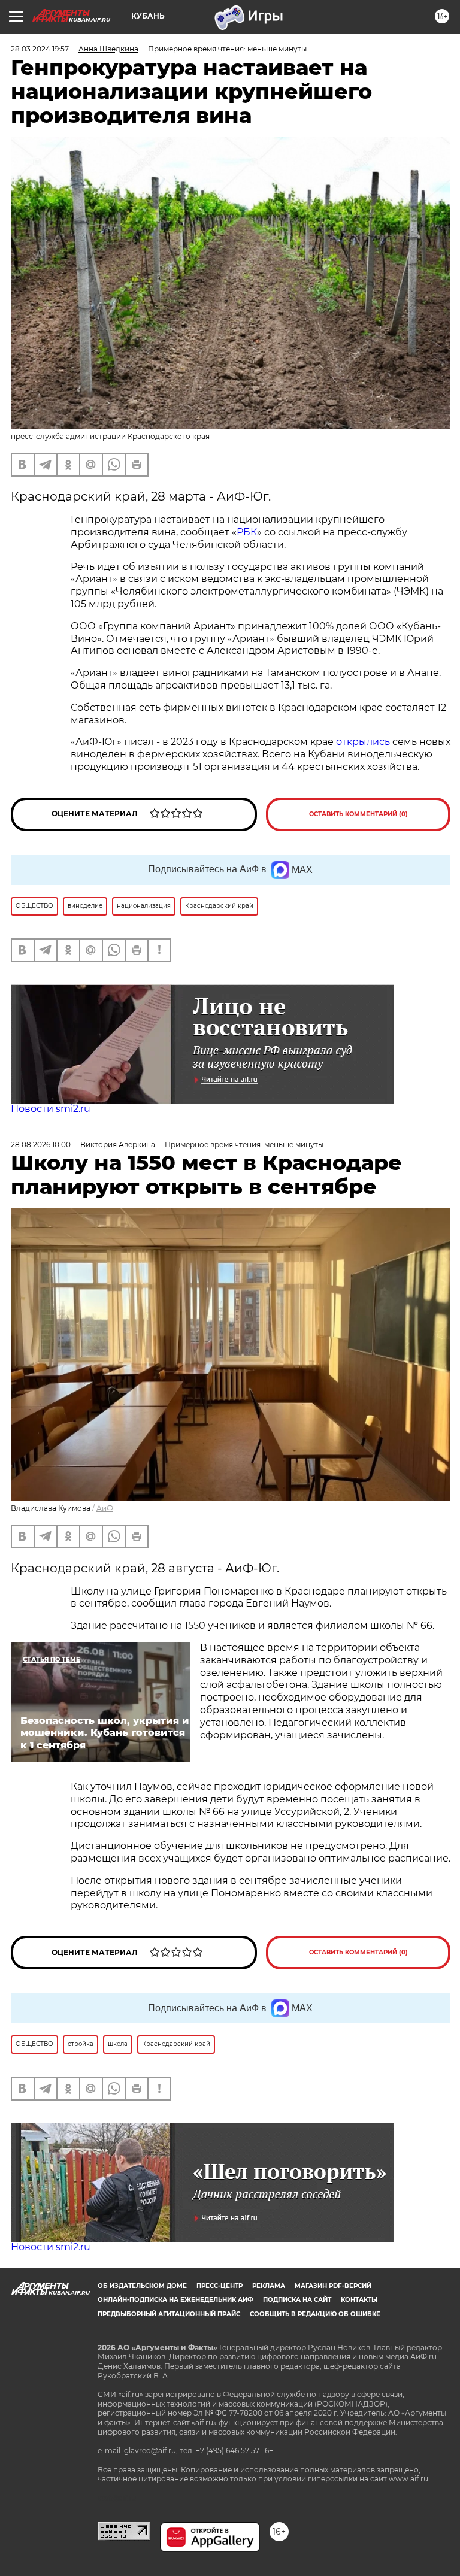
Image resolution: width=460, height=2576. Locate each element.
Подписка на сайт (297, 2300)
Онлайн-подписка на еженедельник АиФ (175, 2300)
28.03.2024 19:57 (40, 49)
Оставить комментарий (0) (358, 814)
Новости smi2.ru (51, 1109)
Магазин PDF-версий (333, 2286)
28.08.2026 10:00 (41, 1145)
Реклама (269, 2286)
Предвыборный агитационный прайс (169, 2314)
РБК (247, 532)
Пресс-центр (220, 2286)
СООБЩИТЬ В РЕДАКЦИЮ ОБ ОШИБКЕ (315, 2314)
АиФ (105, 1508)
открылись (364, 742)
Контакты (359, 2300)
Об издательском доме (142, 2286)
